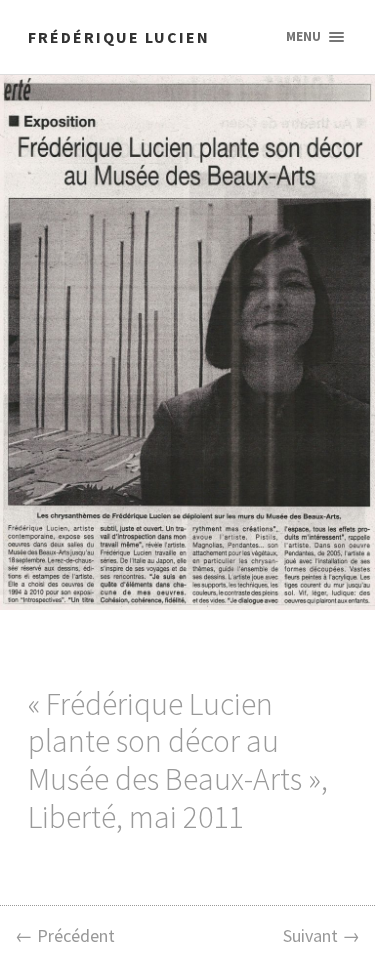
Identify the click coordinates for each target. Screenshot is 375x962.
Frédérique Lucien (119, 37)
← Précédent (65, 935)
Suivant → (321, 935)
